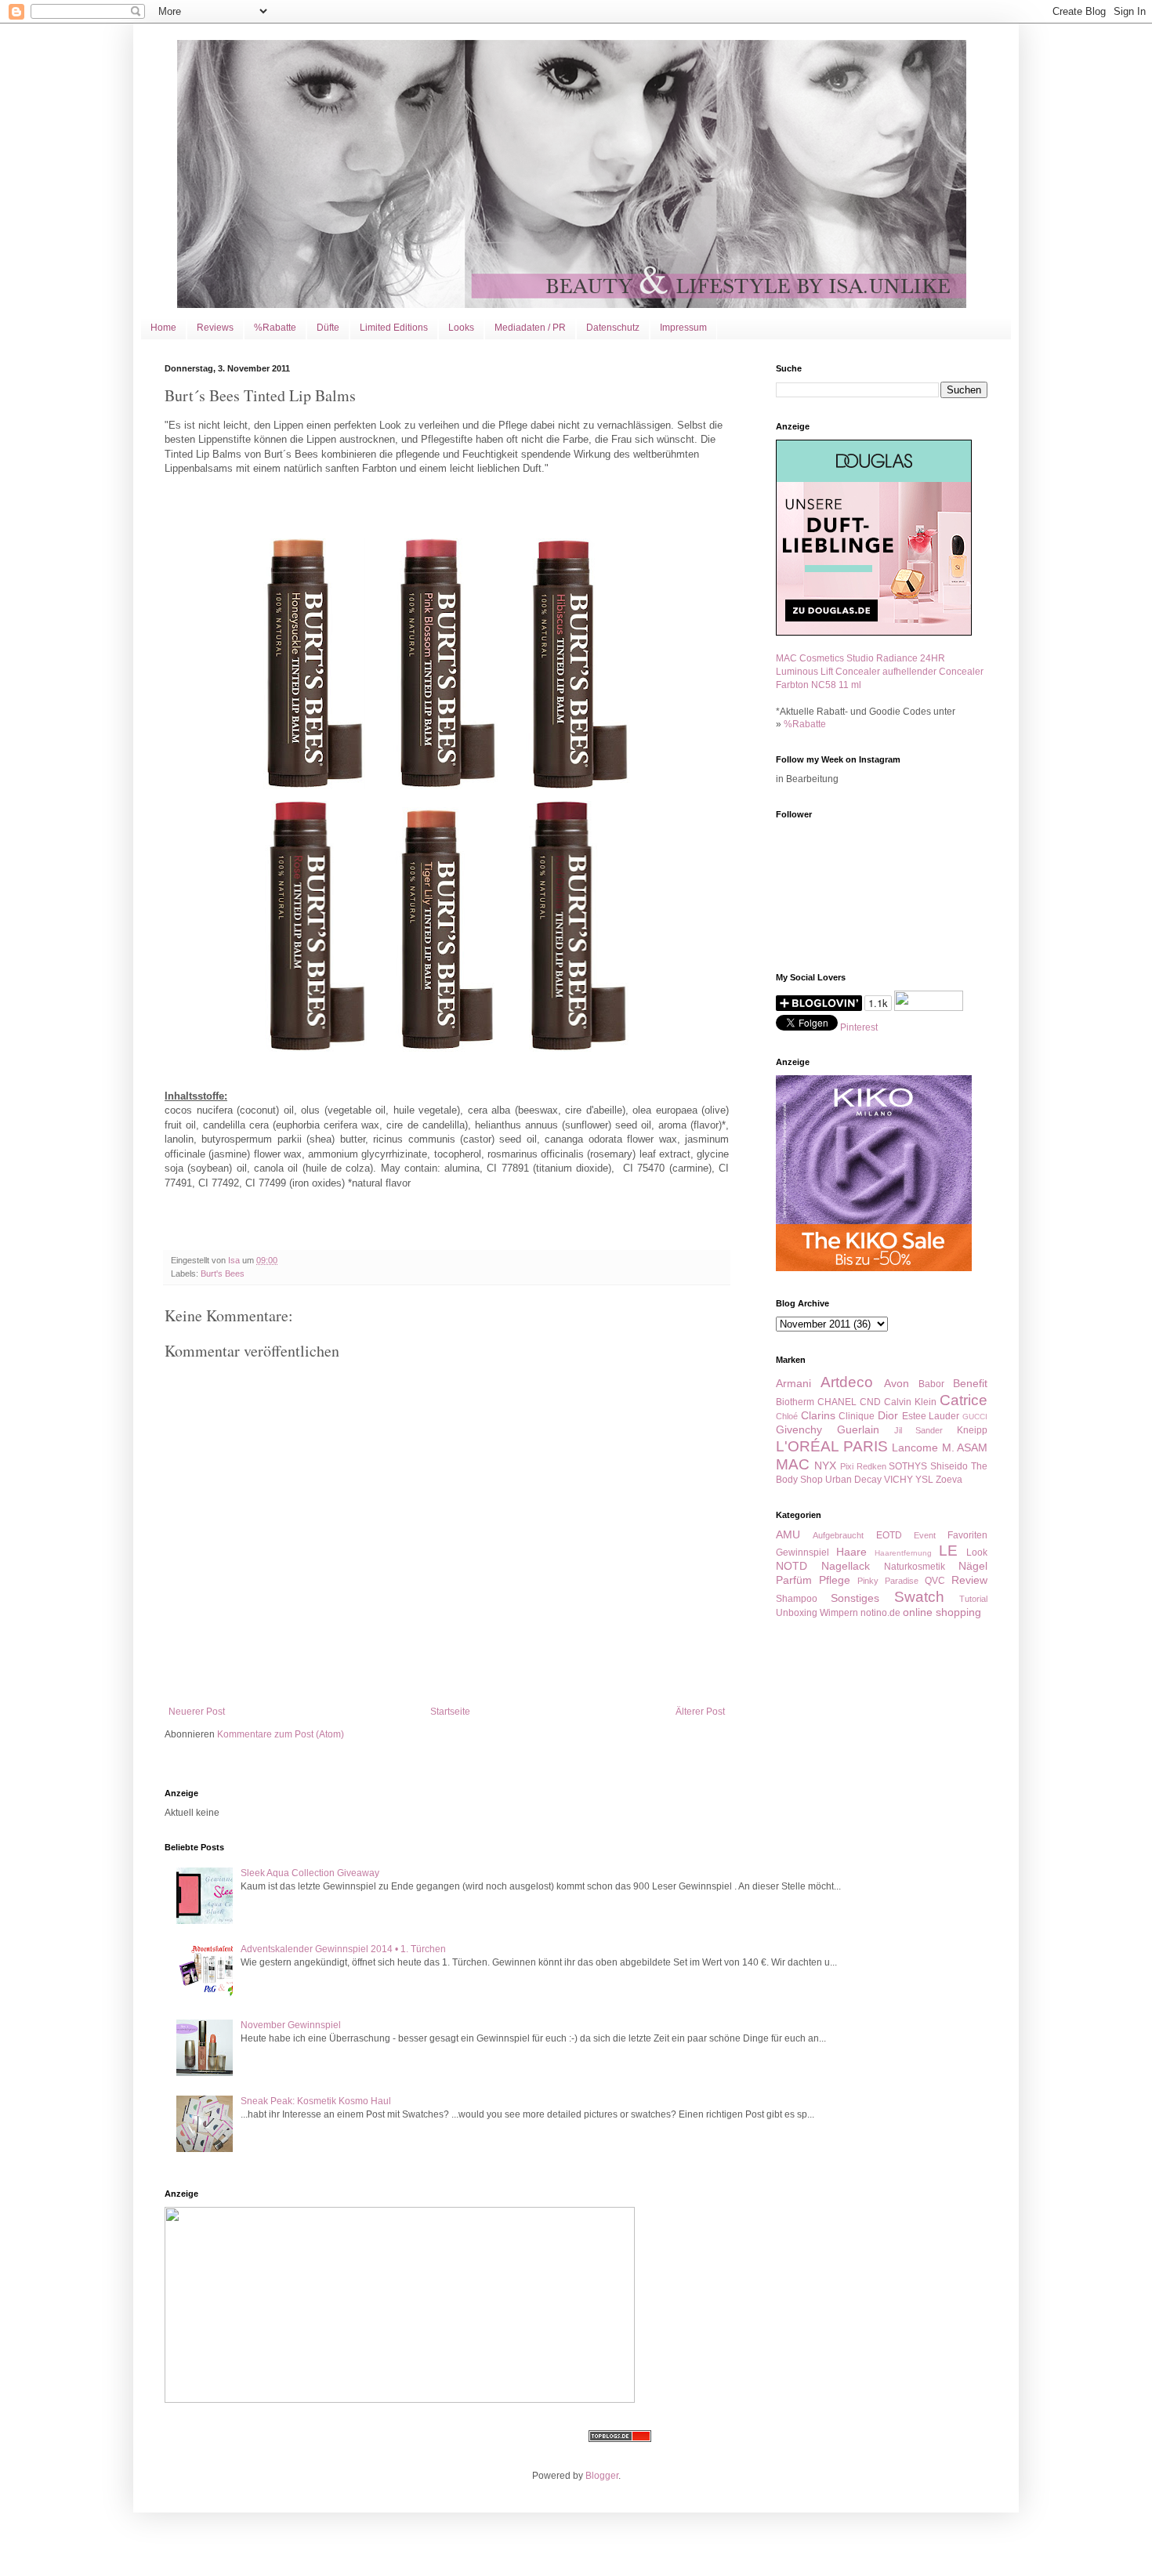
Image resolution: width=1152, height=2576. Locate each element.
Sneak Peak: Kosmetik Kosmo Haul (316, 2101)
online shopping (942, 1612)
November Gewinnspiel (291, 2025)
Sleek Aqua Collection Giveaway (310, 1873)
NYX (825, 1466)
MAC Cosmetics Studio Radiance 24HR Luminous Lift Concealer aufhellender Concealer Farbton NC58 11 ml (880, 672)
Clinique (857, 1416)
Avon (897, 1383)
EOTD (889, 1535)
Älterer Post (700, 1712)
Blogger (602, 2476)
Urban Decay (853, 1480)
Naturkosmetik (915, 1567)
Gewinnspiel (802, 1552)
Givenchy (799, 1429)
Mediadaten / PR (530, 328)
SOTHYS (908, 1466)
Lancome (915, 1447)
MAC (793, 1464)
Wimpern (839, 1613)
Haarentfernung (903, 1553)
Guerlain (858, 1429)
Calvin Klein (910, 1402)
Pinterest (859, 1027)
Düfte (328, 328)
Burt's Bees (223, 1274)
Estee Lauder (931, 1416)
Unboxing (797, 1613)
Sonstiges (855, 1598)
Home (163, 328)
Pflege (835, 1580)
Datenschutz (613, 328)
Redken (871, 1466)
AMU (788, 1534)
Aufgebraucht (838, 1535)
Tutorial (973, 1599)
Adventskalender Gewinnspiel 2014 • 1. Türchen (343, 1949)
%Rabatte (275, 328)
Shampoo (797, 1599)
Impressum (683, 328)
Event (925, 1535)
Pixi (847, 1466)
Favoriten (967, 1535)
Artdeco (847, 1382)
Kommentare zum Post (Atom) (281, 1734)
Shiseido (949, 1466)
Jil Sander (919, 1430)
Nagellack (846, 1566)
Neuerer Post (197, 1712)
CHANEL (837, 1402)
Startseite (450, 1712)
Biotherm (795, 1402)
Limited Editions (394, 328)
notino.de (880, 1613)
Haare (851, 1552)
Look (977, 1552)
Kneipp (972, 1430)
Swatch (919, 1597)
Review (969, 1580)
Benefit (970, 1383)
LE (948, 1551)
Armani (793, 1383)
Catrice (964, 1400)
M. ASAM (965, 1447)
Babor (931, 1384)
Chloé (787, 1416)
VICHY (898, 1480)
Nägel (973, 1566)
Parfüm (794, 1580)
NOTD (792, 1566)
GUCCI (975, 1417)
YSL (924, 1480)
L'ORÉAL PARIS (832, 1446)
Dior (888, 1415)
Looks (461, 328)
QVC (935, 1581)
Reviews (215, 328)
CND (870, 1402)
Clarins (818, 1415)
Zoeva (949, 1480)
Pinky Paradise (888, 1581)
